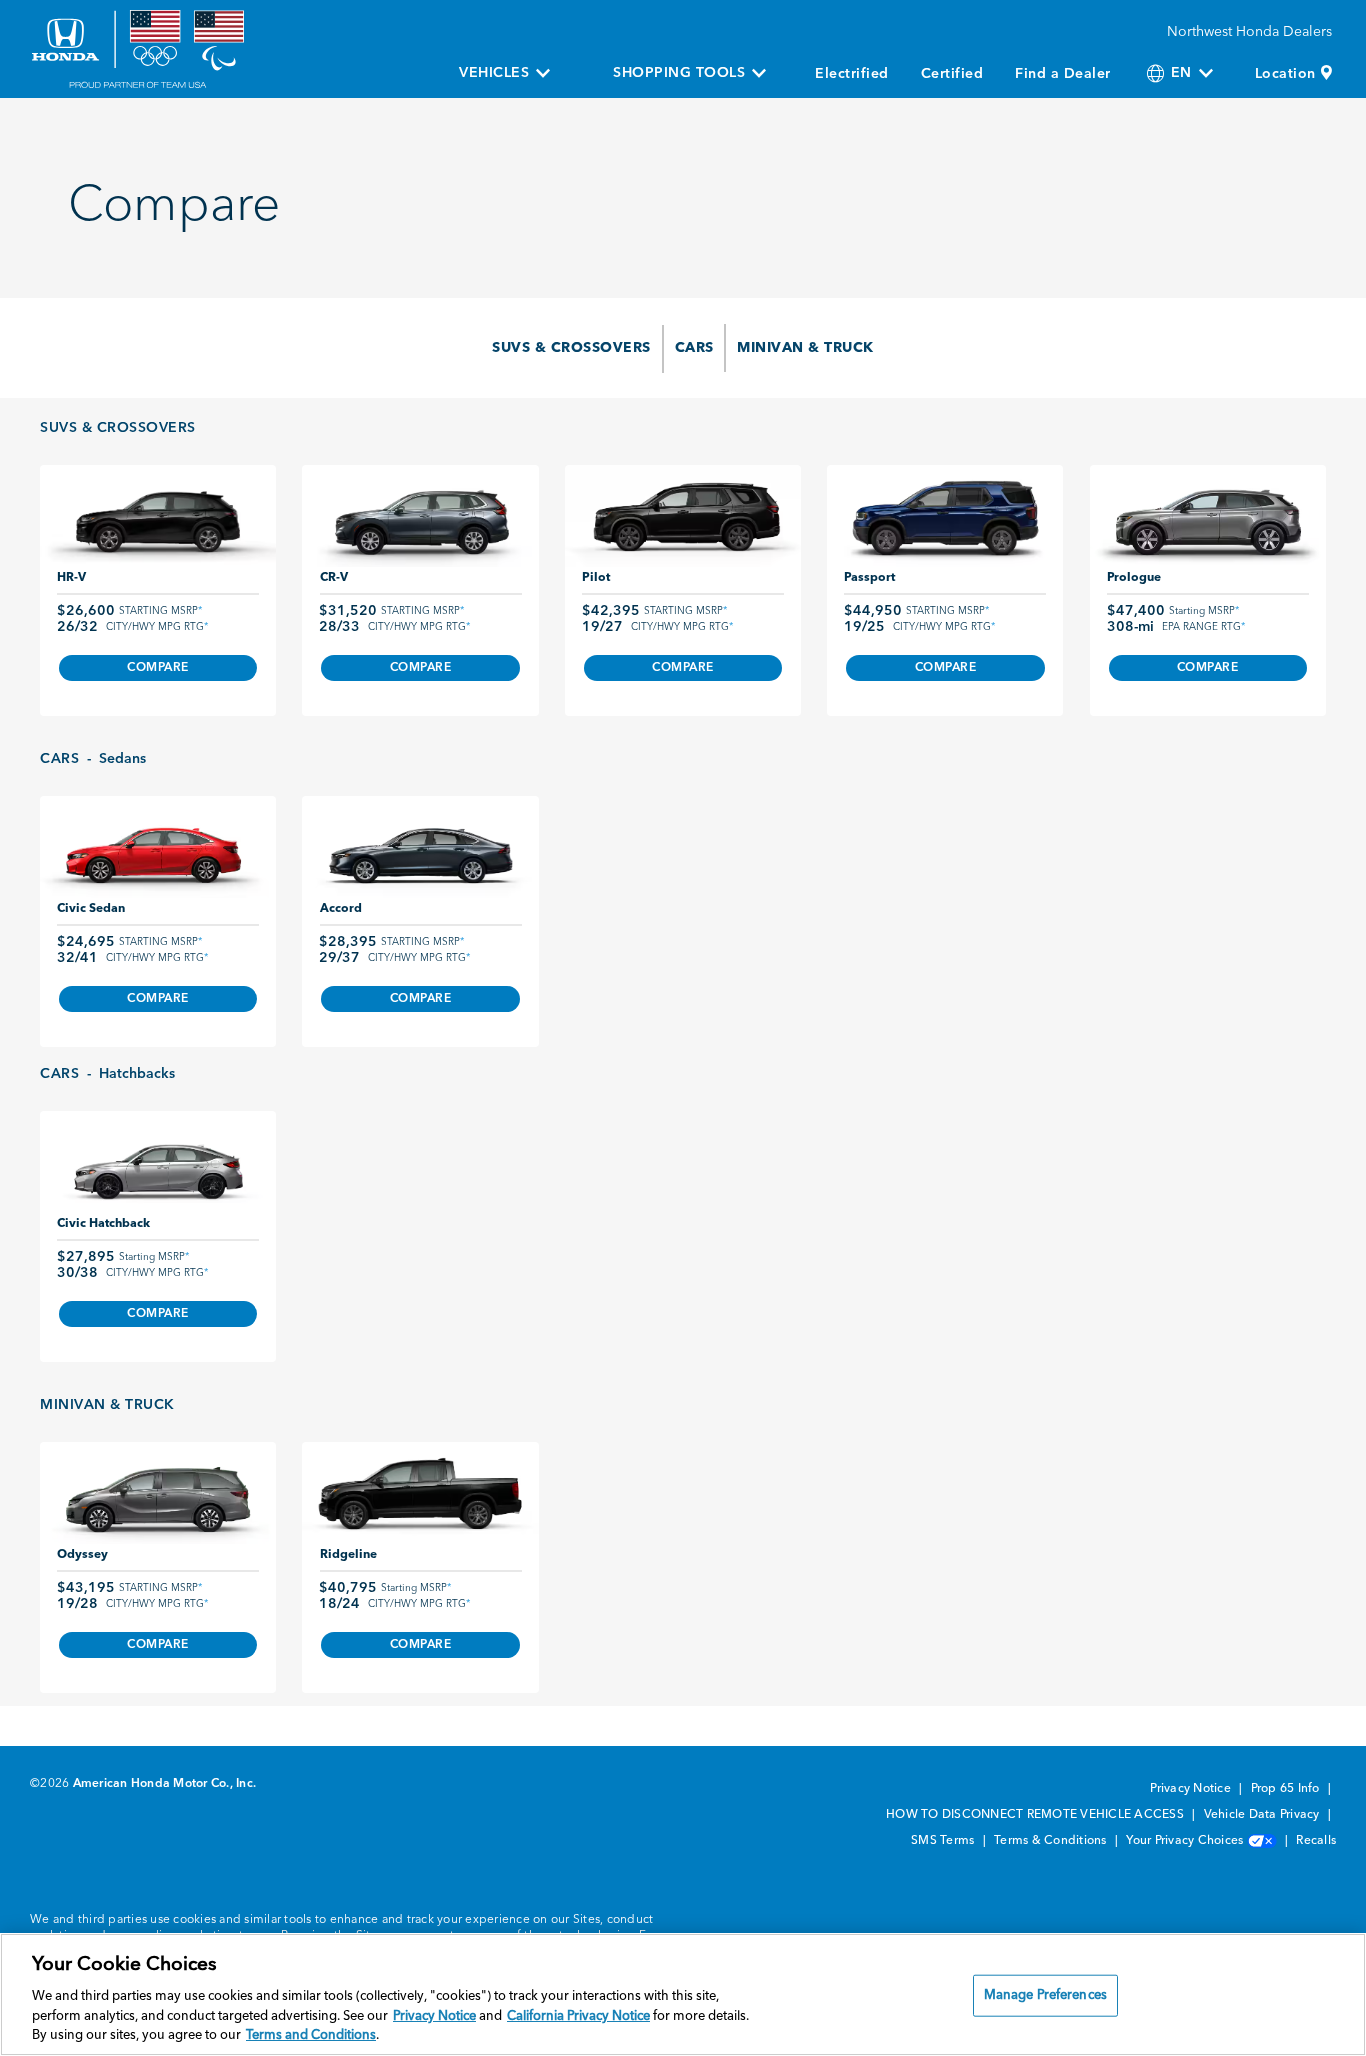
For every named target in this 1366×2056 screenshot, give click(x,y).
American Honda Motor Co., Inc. (165, 1784)
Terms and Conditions (311, 2035)
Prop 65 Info (1287, 1789)
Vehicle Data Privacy (1263, 1815)
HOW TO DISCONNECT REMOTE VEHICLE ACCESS (1036, 1815)
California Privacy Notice (578, 2016)
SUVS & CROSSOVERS (571, 348)
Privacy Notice (1192, 1789)
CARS (694, 348)
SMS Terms (944, 1841)
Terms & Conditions (1052, 1841)
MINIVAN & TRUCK (805, 348)
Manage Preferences (1045, 1995)
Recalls (1316, 1841)
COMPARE (158, 668)
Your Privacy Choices (1186, 1841)
